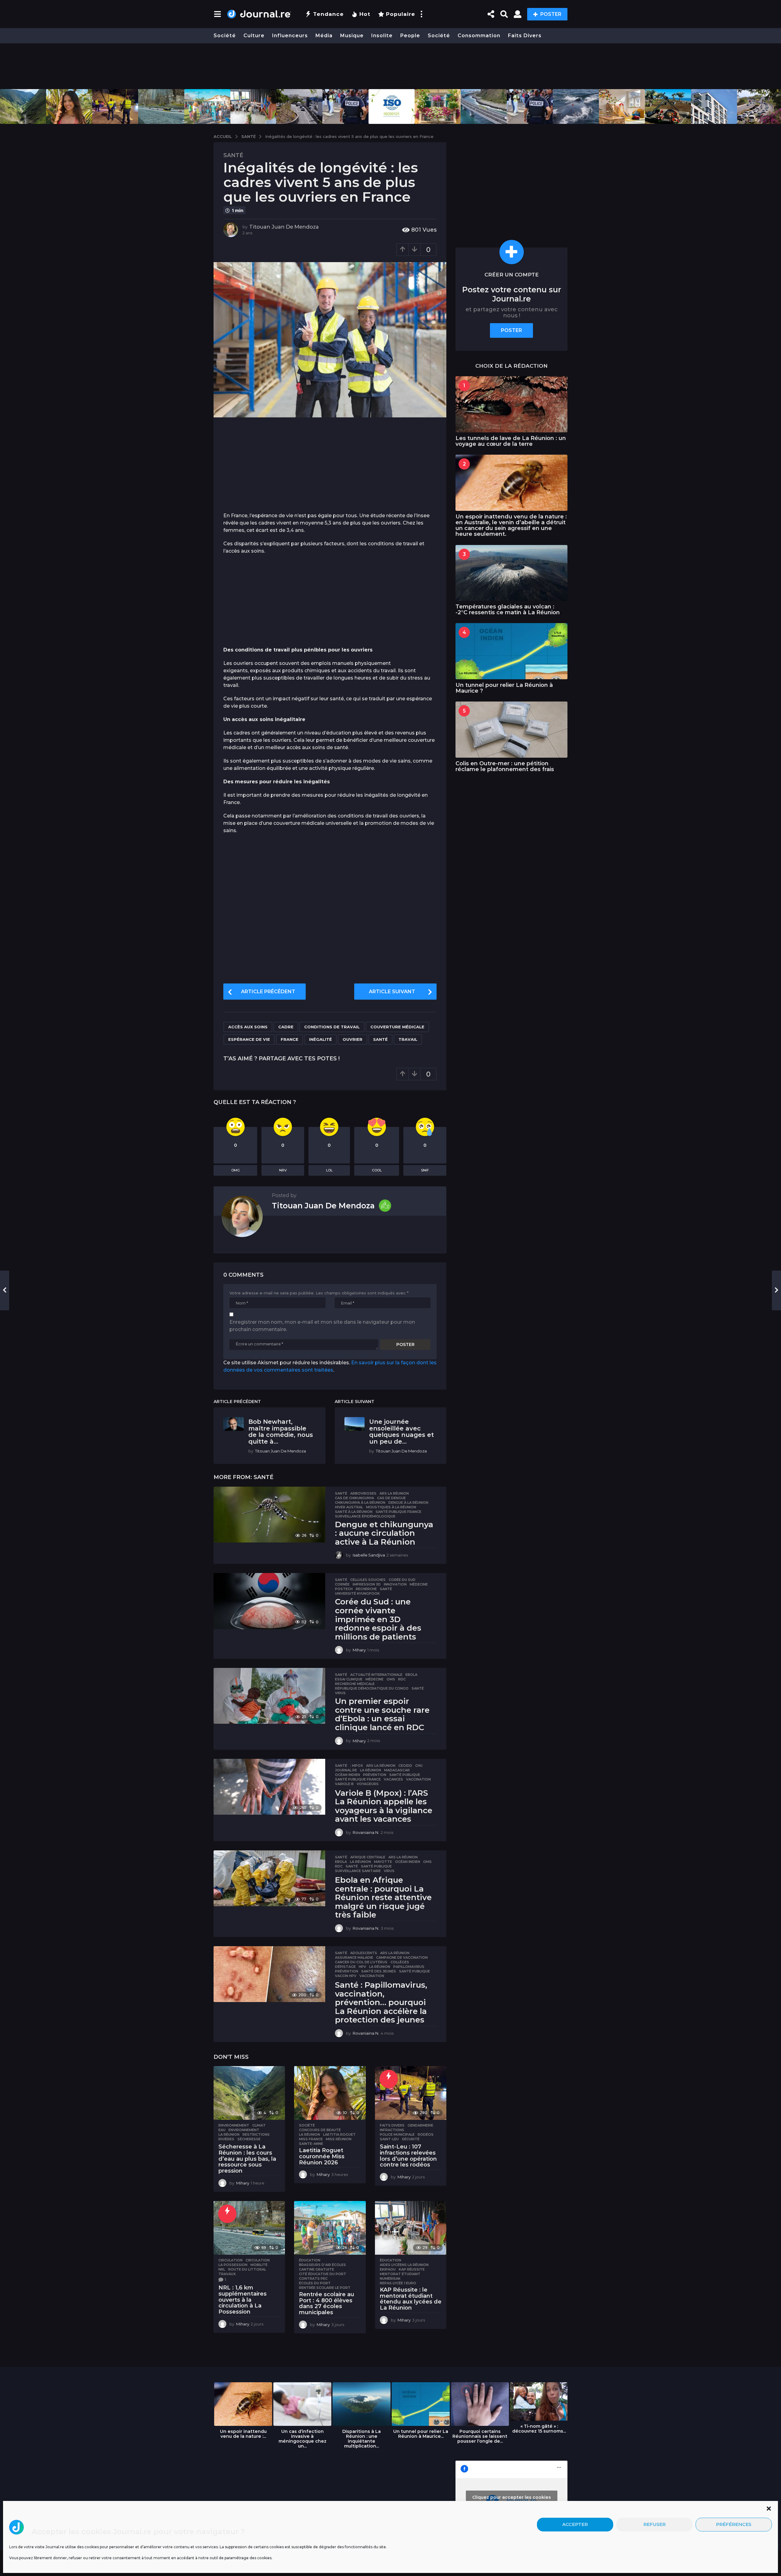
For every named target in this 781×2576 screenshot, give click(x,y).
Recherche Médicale (355, 1684)
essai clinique (349, 1679)
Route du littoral (247, 2269)
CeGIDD (405, 1766)
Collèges (400, 1962)
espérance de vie (249, 1039)
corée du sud (402, 1580)
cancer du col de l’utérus (361, 1962)
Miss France (311, 2139)
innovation (395, 1584)
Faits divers (525, 36)
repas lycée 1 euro (398, 2283)
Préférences (734, 2525)
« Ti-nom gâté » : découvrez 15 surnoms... (539, 2429)
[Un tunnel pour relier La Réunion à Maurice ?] (511, 651)
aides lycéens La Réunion (404, 2265)
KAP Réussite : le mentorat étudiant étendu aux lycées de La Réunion (411, 2299)
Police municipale (397, 2134)
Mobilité (259, 2265)
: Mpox (357, 1766)
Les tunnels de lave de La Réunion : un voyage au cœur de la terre (511, 441)
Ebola (411, 1675)
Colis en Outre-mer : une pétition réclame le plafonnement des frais (505, 766)
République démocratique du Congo (372, 1688)
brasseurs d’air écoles (322, 2265)
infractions (392, 2130)
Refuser (655, 2525)
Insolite (382, 36)
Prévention (375, 1775)
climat (259, 2125)
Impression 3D (367, 1584)
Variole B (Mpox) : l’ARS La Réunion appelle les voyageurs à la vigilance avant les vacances (384, 1806)
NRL (222, 2269)
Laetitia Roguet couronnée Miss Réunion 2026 (322, 2156)
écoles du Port (315, 2283)
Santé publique (405, 1775)
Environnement (234, 2125)
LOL (329, 1170)
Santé (233, 155)
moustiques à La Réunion (391, 1507)
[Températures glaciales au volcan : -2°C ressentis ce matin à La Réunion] (511, 573)
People (410, 36)
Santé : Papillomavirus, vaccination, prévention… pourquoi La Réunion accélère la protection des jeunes (381, 2002)
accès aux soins (248, 1027)
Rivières (226, 2139)
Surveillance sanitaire (358, 1871)
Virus (340, 1693)
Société (225, 36)
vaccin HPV (346, 1976)
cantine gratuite (317, 2269)
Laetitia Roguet (339, 2134)
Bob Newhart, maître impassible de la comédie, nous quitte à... (281, 1431)
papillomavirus (409, 1967)
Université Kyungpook (357, 1593)
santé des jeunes (379, 1971)
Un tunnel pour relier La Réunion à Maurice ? (504, 688)
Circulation (230, 2260)
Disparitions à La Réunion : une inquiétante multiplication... (362, 2439)
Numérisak (390, 2278)
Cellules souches (368, 1580)
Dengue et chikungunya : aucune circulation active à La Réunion (384, 1533)
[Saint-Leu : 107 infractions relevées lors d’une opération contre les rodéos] (411, 2093)
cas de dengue (391, 1498)
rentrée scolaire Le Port (325, 2288)
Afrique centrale (368, 1857)
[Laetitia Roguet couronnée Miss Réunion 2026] (330, 2093)
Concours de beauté (320, 2130)
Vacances (393, 1779)
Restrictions (256, 2134)
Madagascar (397, 1770)
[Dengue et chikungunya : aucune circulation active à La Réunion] (269, 1515)
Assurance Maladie (354, 1957)
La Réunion (371, 1770)
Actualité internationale (376, 1675)
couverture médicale (397, 1027)
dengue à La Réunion (408, 1503)
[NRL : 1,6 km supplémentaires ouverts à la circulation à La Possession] (249, 2228)
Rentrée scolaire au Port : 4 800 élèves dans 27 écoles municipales (327, 2303)
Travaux (227, 2274)
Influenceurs (290, 36)
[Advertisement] (390, 66)
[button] (769, 2509)
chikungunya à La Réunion (360, 1503)
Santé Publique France (398, 1512)
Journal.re (346, 1770)
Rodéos (426, 2134)
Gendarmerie (420, 2125)
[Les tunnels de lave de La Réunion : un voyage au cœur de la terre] (511, 404)
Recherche (366, 1589)
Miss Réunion (339, 2139)
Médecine (419, 1584)
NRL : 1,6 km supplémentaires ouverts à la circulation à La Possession (243, 2300)
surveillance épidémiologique (365, 1516)
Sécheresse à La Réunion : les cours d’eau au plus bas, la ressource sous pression (247, 2159)
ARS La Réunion (394, 1493)
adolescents (364, 1953)
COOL (377, 1170)
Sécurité (411, 2139)
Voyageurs (368, 1784)
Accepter (575, 2525)
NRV (283, 1170)
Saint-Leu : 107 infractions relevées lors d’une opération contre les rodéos (408, 2156)
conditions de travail (332, 1027)
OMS (391, 1679)
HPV (362, 1967)
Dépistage (345, 1967)
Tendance (328, 14)
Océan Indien (347, 1775)
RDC (402, 1679)
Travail (408, 1039)
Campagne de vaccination (402, 1957)
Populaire (401, 14)
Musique (352, 36)
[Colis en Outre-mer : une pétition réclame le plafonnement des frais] (511, 729)
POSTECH (344, 1589)
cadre (286, 1027)
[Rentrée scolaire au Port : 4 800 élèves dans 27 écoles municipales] (330, 2228)
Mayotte (383, 1862)
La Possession (233, 2265)
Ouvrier (353, 1039)
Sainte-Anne (311, 2144)
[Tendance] (389, 2079)
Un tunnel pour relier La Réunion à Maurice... (421, 2434)
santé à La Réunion (354, 1512)
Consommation (479, 36)
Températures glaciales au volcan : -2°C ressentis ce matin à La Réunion (508, 610)
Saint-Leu (389, 2139)
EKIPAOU (388, 2269)
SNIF (425, 1170)
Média (324, 36)
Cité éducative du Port (323, 2274)
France (290, 1039)
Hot (365, 14)
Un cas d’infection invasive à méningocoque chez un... (302, 2439)
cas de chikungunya (355, 1498)
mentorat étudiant (400, 2274)
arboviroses (363, 1493)
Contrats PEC (313, 2278)
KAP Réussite (412, 2269)
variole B (344, 1784)
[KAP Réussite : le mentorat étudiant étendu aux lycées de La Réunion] (411, 2228)
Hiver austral (349, 1507)
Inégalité (320, 1039)
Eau (222, 2130)
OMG (236, 1170)
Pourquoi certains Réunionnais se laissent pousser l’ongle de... (480, 2436)
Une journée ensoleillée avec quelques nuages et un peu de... (401, 1431)
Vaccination (418, 1779)
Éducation (310, 2260)
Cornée (342, 1584)
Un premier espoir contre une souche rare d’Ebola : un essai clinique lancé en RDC (382, 1714)
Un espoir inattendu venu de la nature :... (243, 2434)
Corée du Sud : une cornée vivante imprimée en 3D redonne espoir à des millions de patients (378, 1619)
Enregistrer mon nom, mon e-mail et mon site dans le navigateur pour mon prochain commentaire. (322, 1326)
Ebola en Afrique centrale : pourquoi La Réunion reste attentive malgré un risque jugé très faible (383, 1897)
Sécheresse (249, 2139)
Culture (254, 36)
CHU (419, 1766)
